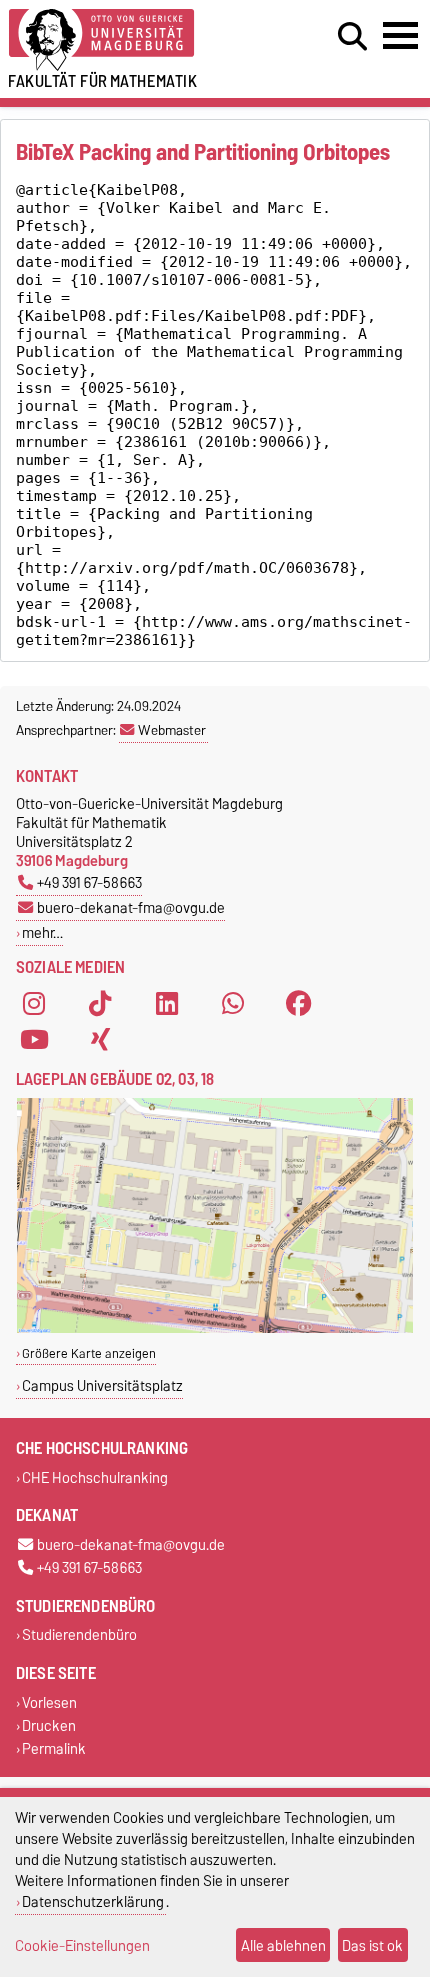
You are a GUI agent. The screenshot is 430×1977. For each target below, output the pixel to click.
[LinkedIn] (167, 1003)
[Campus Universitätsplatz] (215, 1328)
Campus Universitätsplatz (102, 1385)
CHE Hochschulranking (95, 1477)
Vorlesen (49, 1702)
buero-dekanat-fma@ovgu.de (131, 907)
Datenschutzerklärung (93, 1901)
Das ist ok (372, 1945)
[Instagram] (34, 1003)
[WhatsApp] (233, 1003)
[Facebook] (299, 1003)
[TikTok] (100, 1003)
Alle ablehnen (283, 1945)
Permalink (54, 1748)
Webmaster (172, 730)
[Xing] (100, 1039)
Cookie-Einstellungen (82, 1945)
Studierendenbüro (79, 1635)
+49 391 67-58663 (89, 882)
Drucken (49, 1725)
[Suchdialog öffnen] (352, 37)
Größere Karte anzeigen (89, 1353)
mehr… (42, 932)
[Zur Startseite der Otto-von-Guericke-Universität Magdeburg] (132, 40)
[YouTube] (34, 1039)
